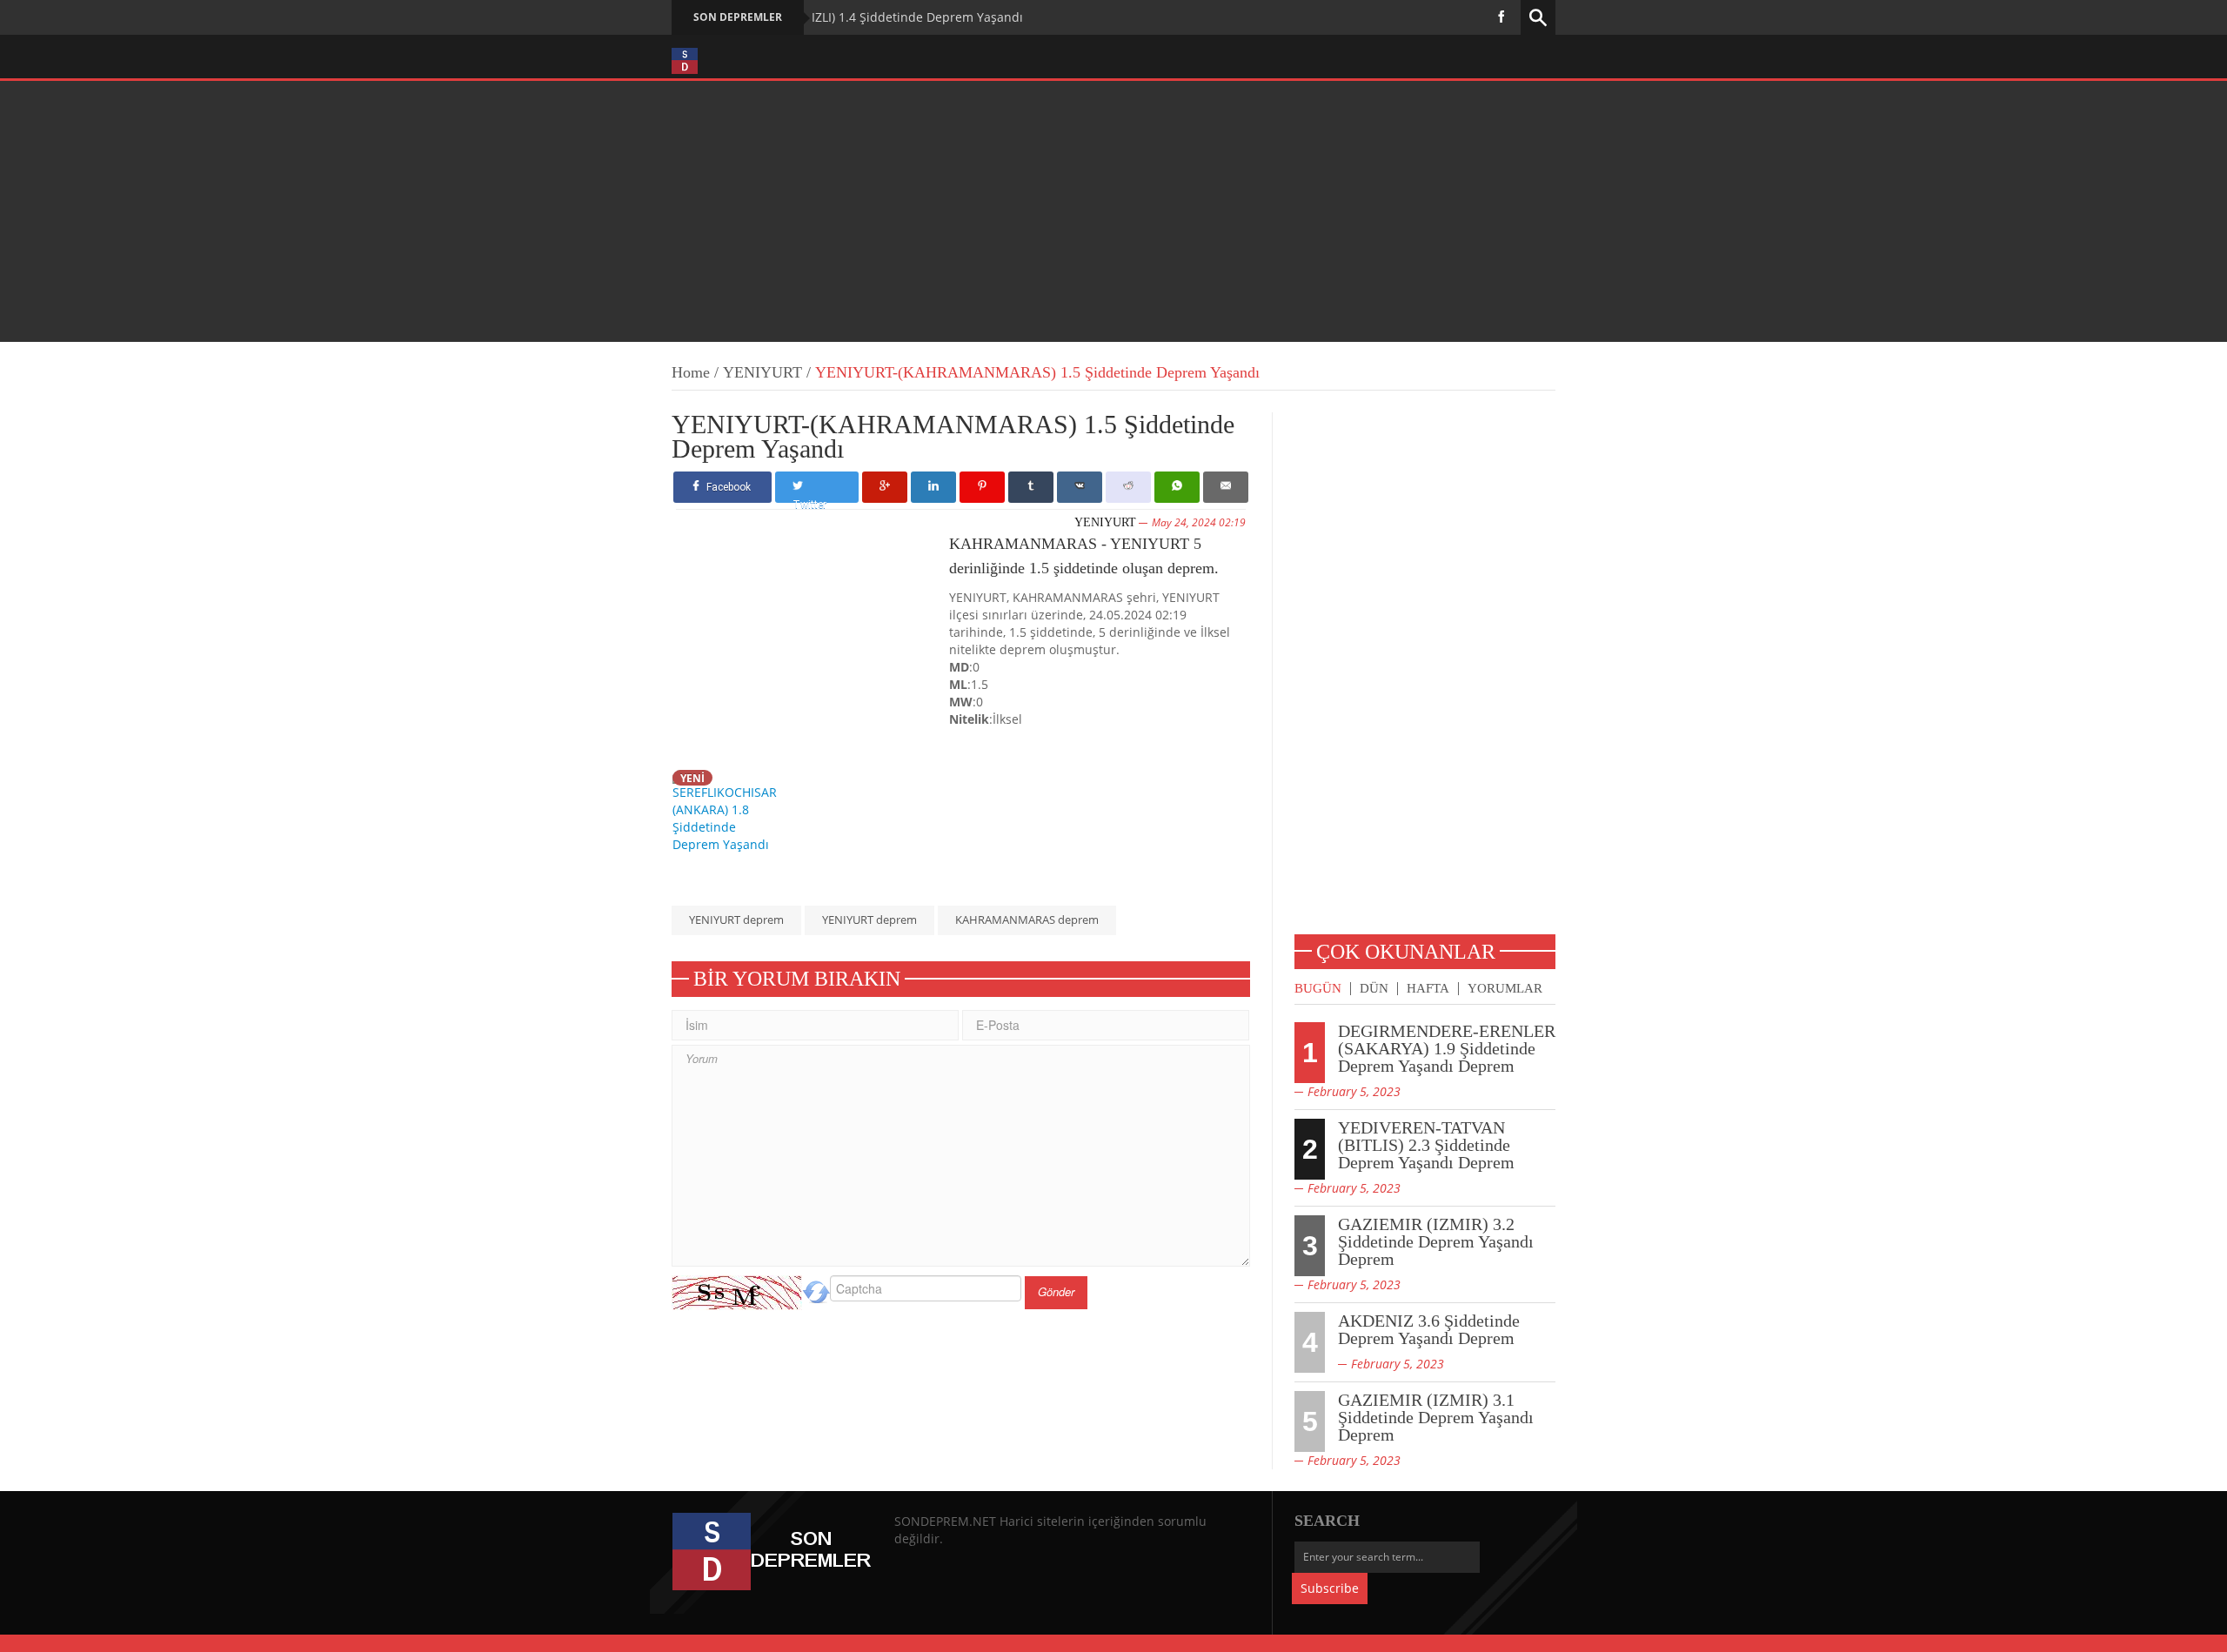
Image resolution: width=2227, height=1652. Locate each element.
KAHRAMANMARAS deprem (1027, 920)
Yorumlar (1505, 989)
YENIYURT (762, 372)
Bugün (1318, 989)
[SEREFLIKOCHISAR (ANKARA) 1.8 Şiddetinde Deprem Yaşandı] (729, 810)
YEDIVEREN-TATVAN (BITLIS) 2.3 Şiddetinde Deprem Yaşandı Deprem (1426, 1145)
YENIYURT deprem (736, 920)
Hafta (1428, 989)
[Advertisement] (1113, 211)
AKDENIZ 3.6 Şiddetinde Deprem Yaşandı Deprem (1429, 1329)
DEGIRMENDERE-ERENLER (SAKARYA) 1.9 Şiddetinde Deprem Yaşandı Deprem (1447, 1048)
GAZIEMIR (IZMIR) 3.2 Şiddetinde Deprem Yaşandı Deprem (1436, 1241)
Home (691, 372)
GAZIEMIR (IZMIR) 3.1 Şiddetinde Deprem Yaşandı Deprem (1436, 1417)
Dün (1374, 989)
